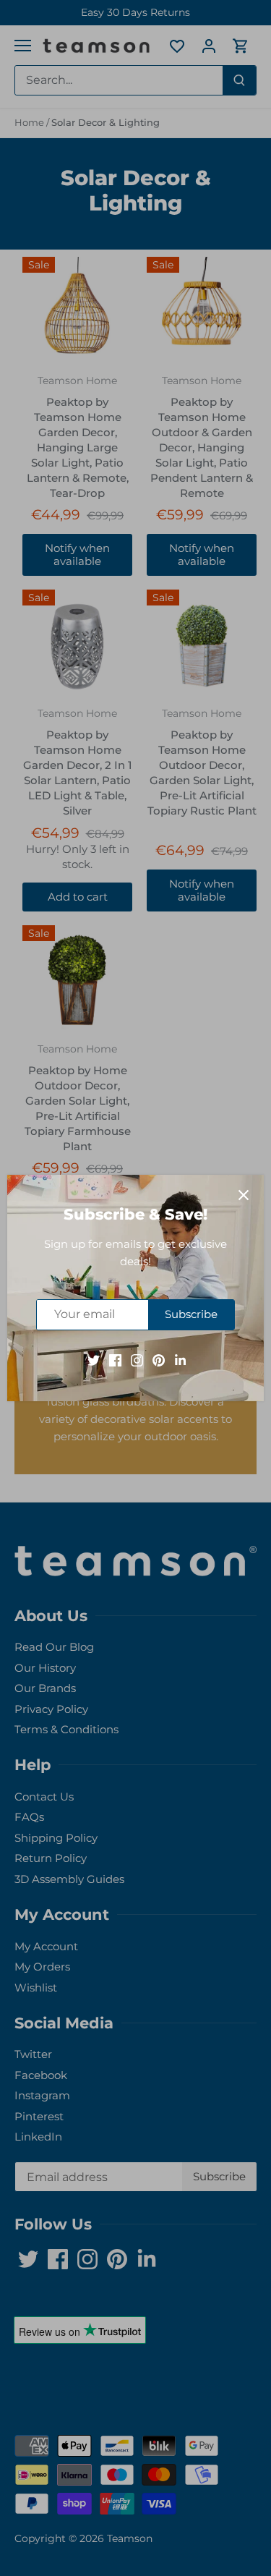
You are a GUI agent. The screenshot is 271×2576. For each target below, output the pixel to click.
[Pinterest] (159, 1360)
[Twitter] (94, 1360)
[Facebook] (115, 1360)
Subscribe (191, 1314)
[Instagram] (137, 1360)
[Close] (244, 1195)
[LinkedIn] (180, 1360)
